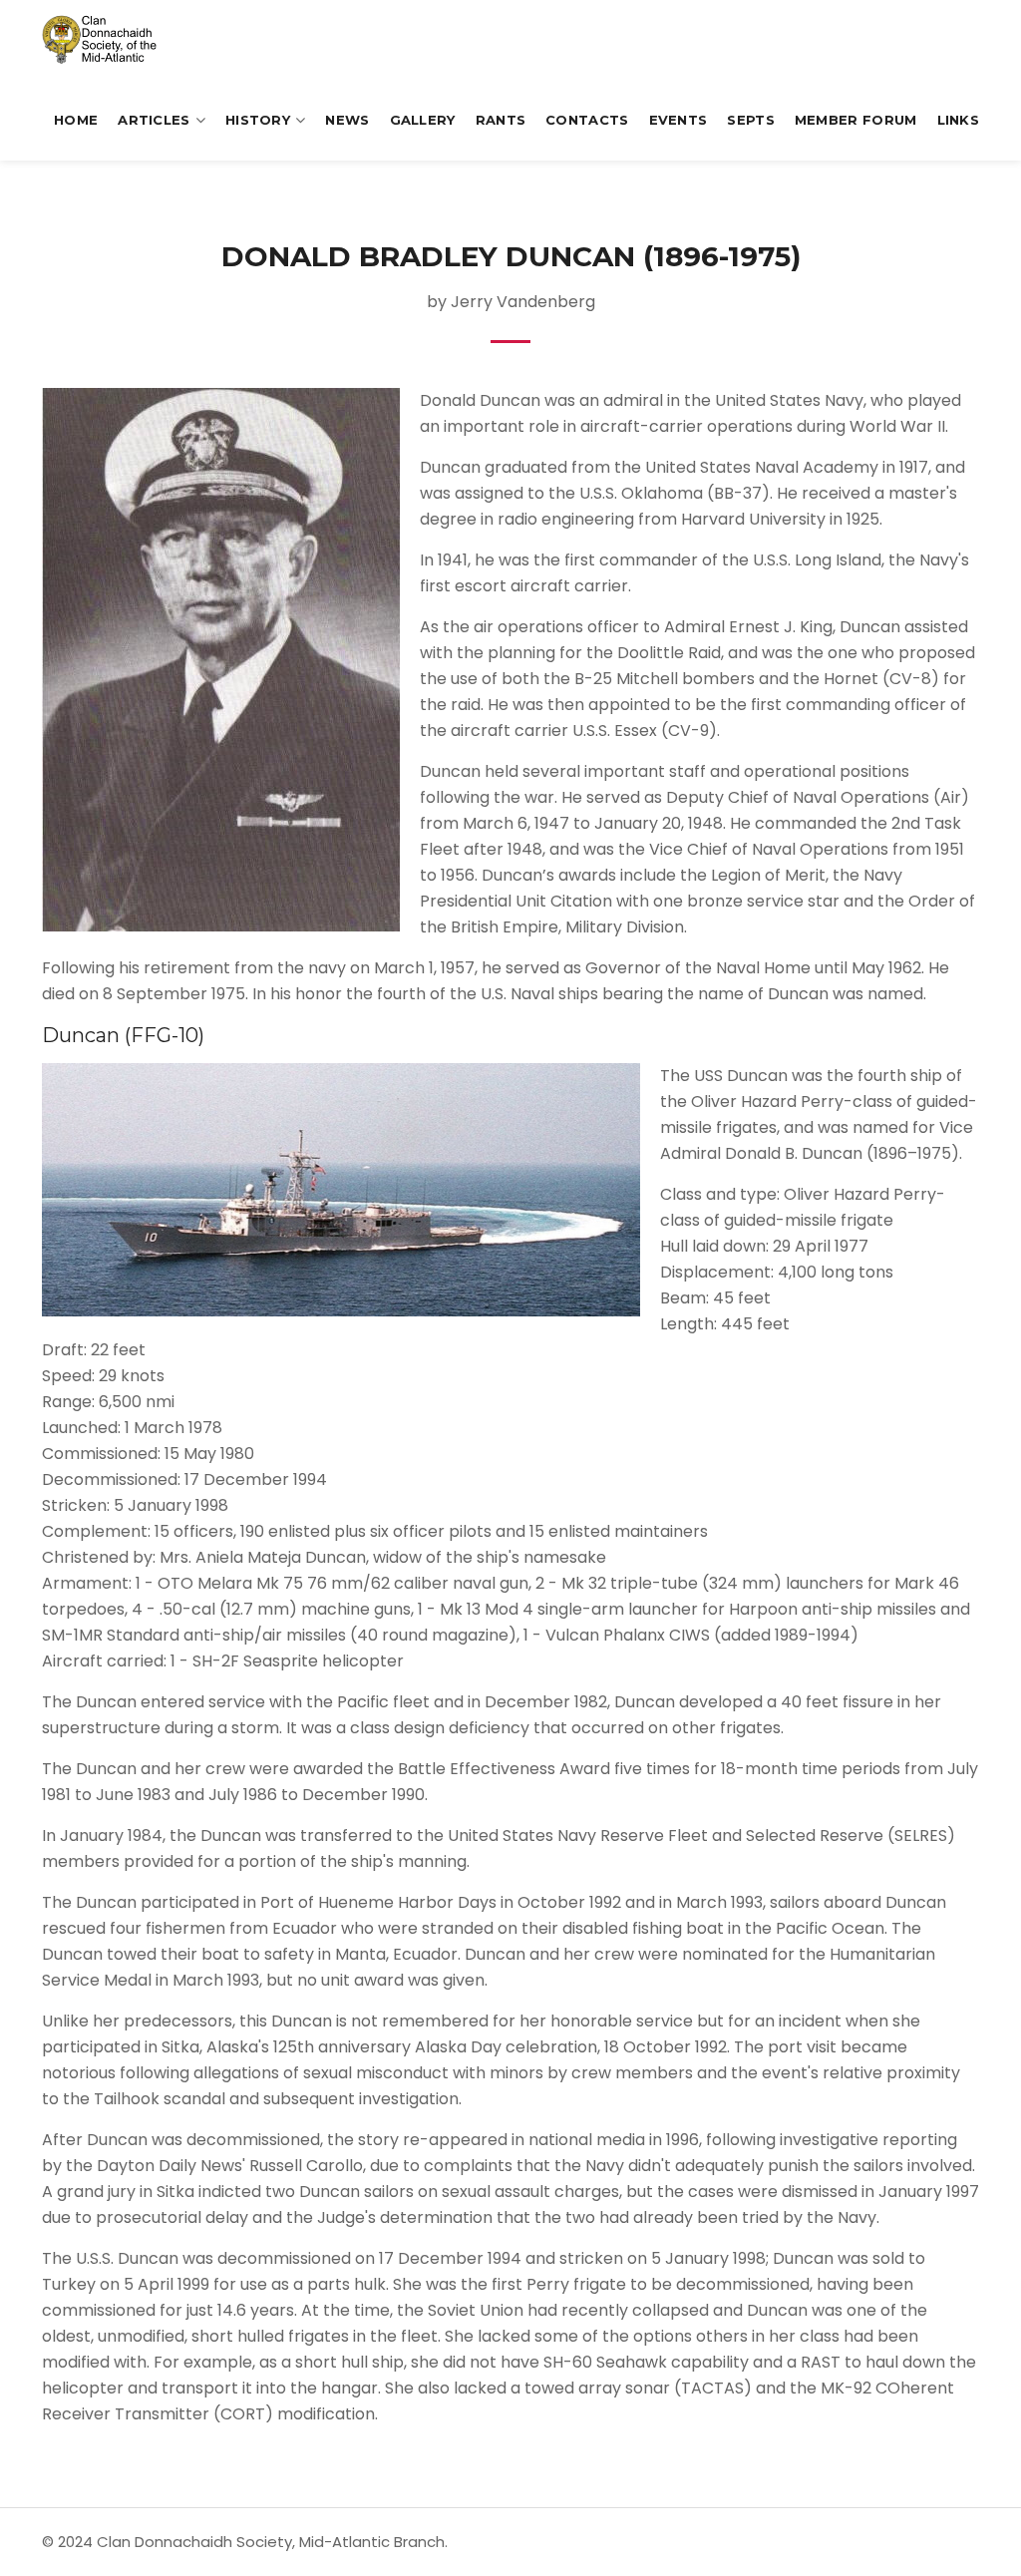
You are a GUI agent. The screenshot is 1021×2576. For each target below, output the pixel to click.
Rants (501, 120)
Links (959, 120)
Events (679, 120)
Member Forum (856, 120)
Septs (751, 120)
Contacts (587, 120)
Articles (154, 120)
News (347, 120)
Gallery (423, 120)
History (258, 120)
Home (76, 120)
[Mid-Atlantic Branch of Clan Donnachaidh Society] (111, 40)
